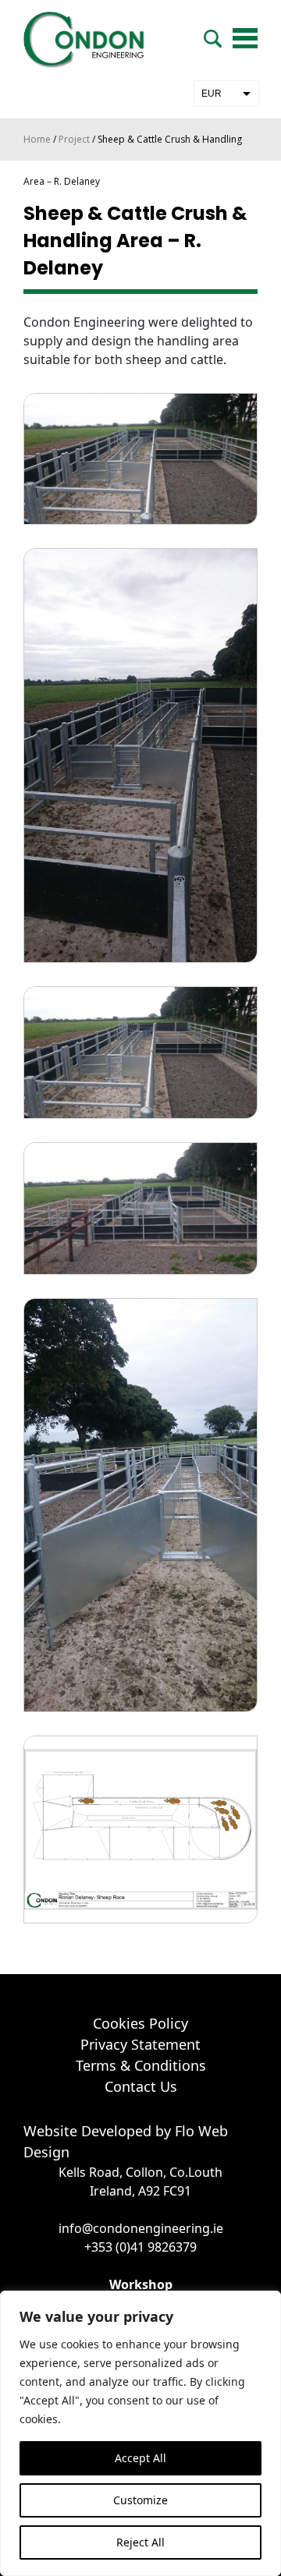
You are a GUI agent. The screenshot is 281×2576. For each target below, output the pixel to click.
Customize (140, 2500)
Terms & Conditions (141, 2065)
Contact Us (141, 2086)
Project (74, 139)
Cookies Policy (140, 2023)
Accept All (140, 2458)
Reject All (140, 2542)
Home (37, 139)
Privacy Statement (140, 2044)
